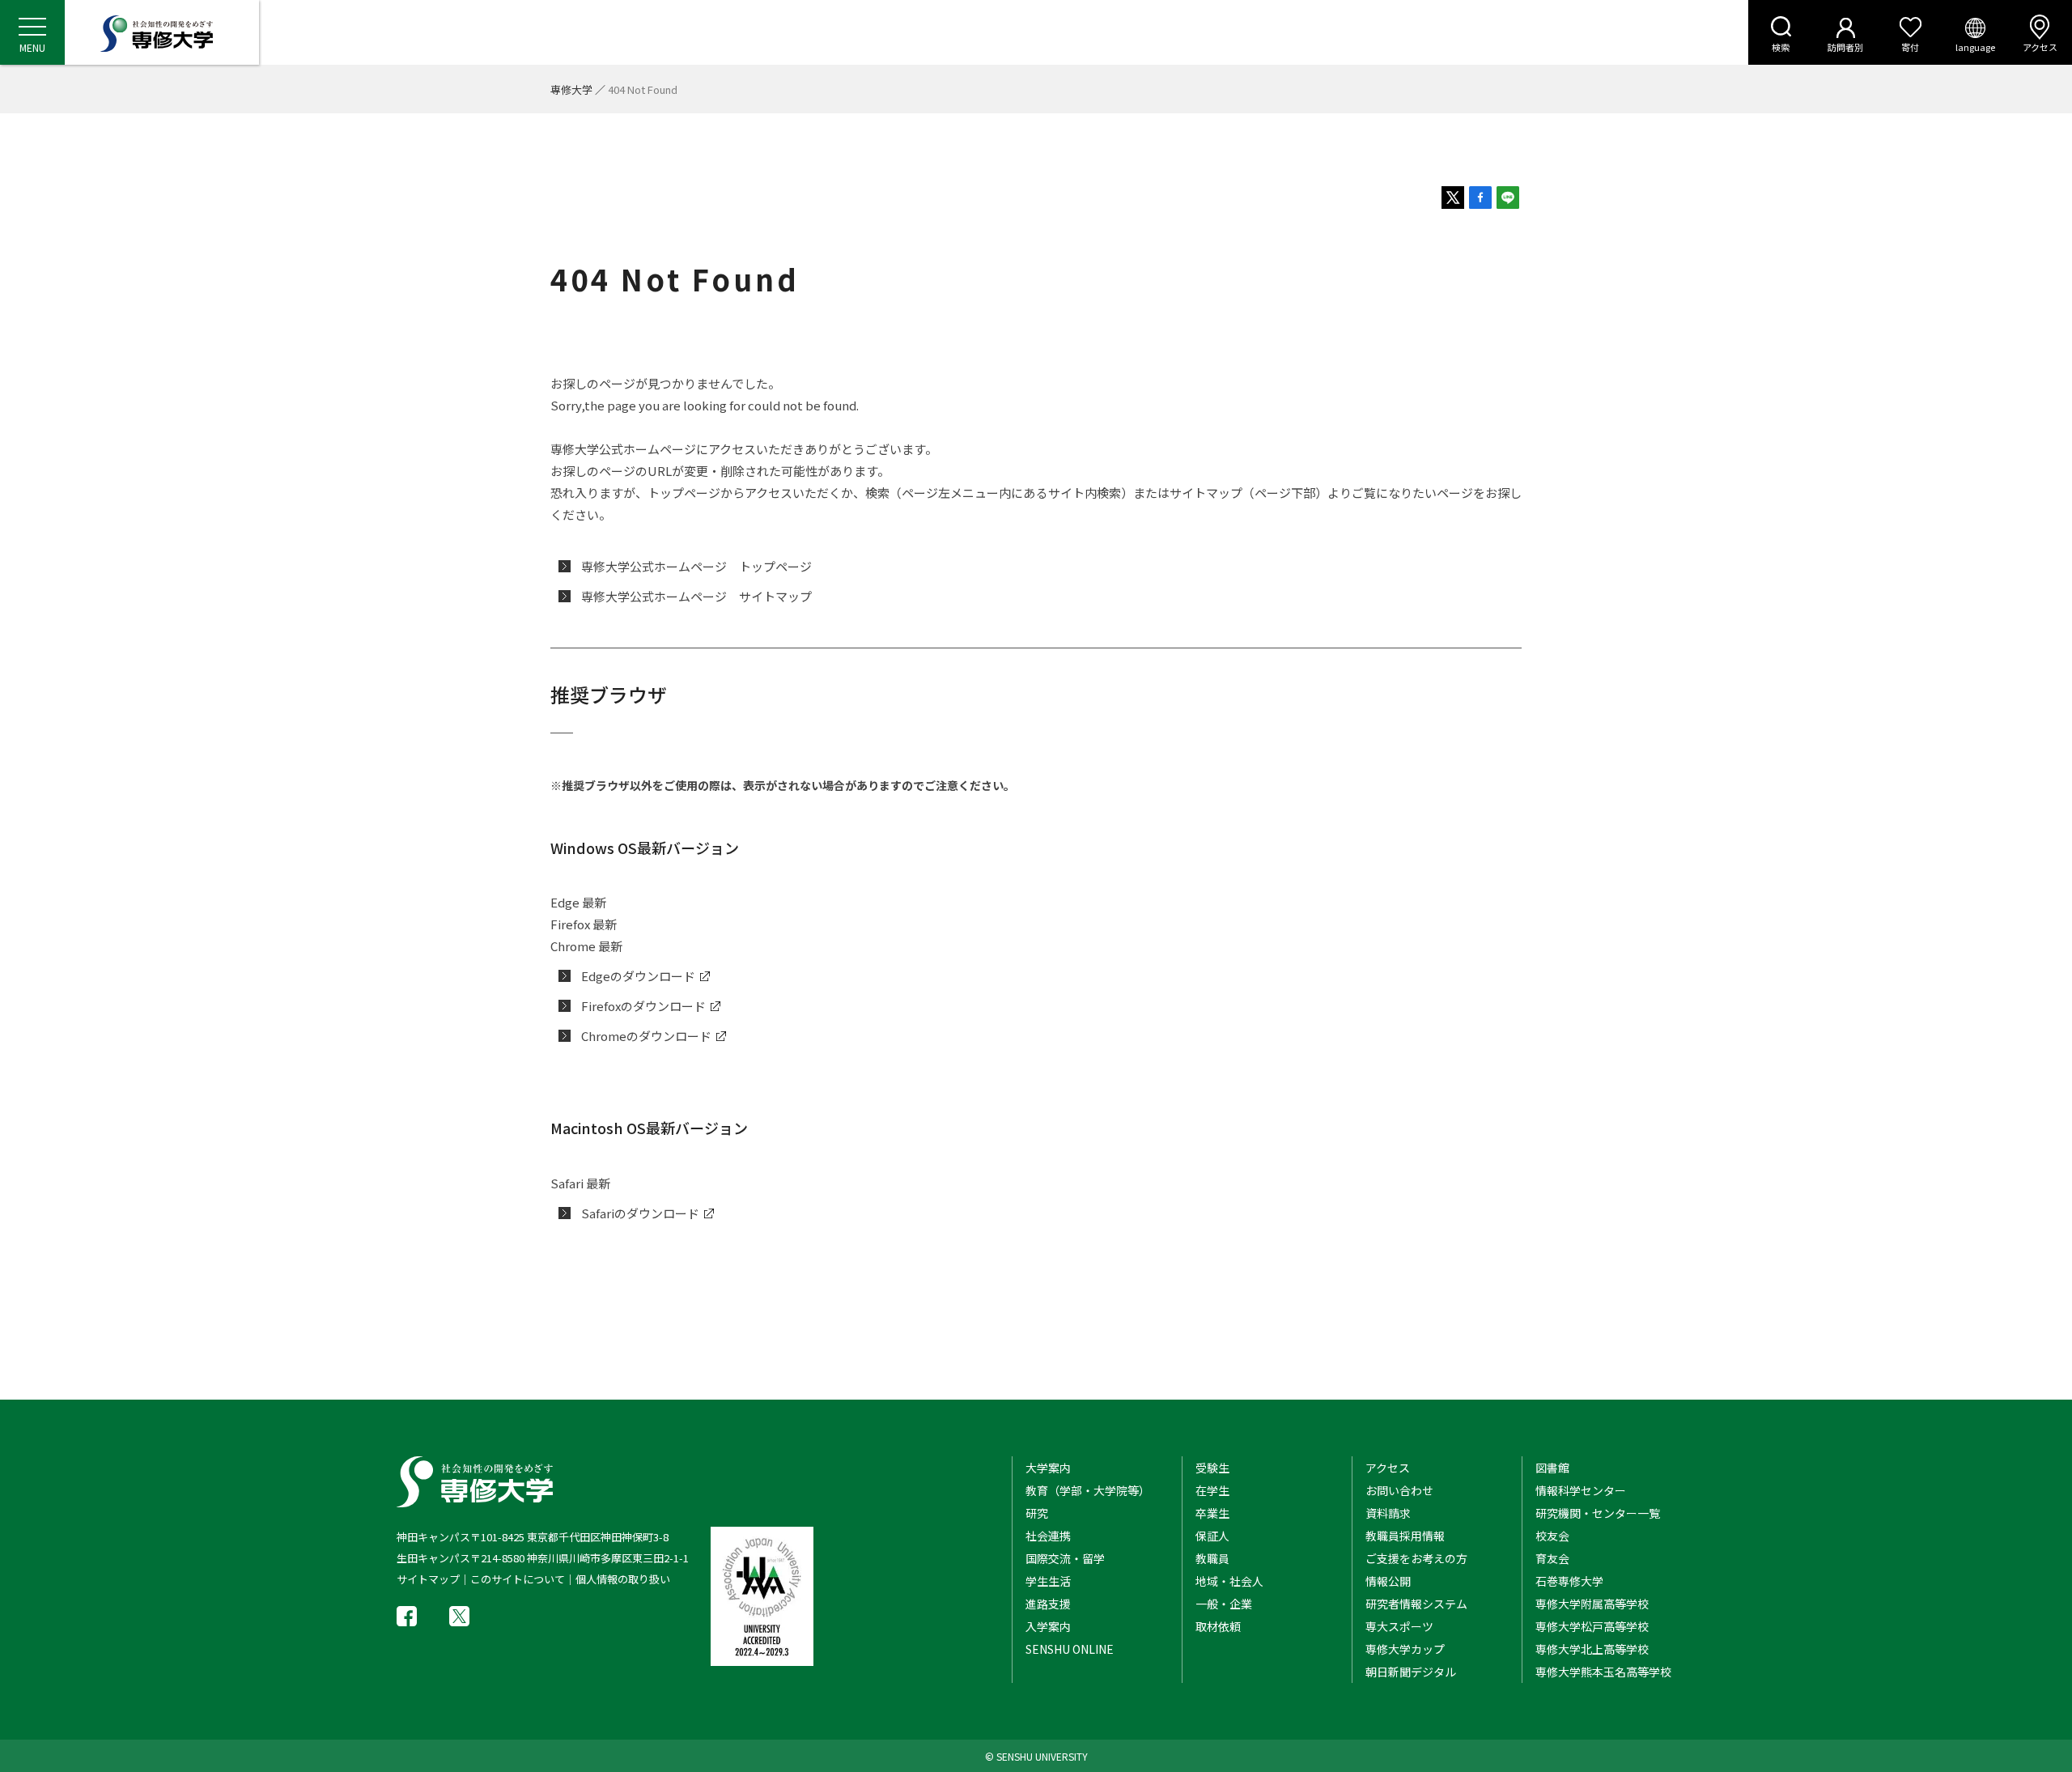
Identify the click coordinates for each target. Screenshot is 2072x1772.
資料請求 (1388, 1513)
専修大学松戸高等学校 (1592, 1626)
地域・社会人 (1229, 1581)
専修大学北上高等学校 (1592, 1649)
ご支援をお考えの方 (1416, 1558)
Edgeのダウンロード (638, 976)
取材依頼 (1218, 1626)
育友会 (1552, 1558)
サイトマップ (428, 1579)
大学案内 (1048, 1468)
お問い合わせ (1399, 1490)
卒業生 (1212, 1513)
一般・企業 (1224, 1604)
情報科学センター (1581, 1490)
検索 (1781, 47)
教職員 (1212, 1558)
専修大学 (571, 89)
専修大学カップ (1405, 1649)
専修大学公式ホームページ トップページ (696, 566)
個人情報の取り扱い (623, 1579)
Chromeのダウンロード (646, 1036)
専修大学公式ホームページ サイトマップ (696, 596)
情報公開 (1388, 1581)
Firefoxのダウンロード (643, 1006)
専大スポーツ (1399, 1626)
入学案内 (1048, 1626)
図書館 (1552, 1468)
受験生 (1212, 1468)
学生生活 (1048, 1581)
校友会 (1552, 1536)
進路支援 (1048, 1604)
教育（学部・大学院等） (1088, 1490)
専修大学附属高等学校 (1592, 1604)
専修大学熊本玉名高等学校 (1603, 1672)
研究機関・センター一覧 (1598, 1513)
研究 (1037, 1513)
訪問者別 (1845, 47)
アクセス (2040, 47)
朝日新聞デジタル (1411, 1672)
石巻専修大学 (1569, 1581)
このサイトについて (518, 1579)
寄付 (1910, 47)
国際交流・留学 (1065, 1558)
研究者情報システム (1416, 1604)
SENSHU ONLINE (1070, 1649)
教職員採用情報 (1405, 1536)
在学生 (1212, 1490)
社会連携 (1048, 1536)
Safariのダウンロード (640, 1213)
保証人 (1212, 1536)
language (1975, 47)
